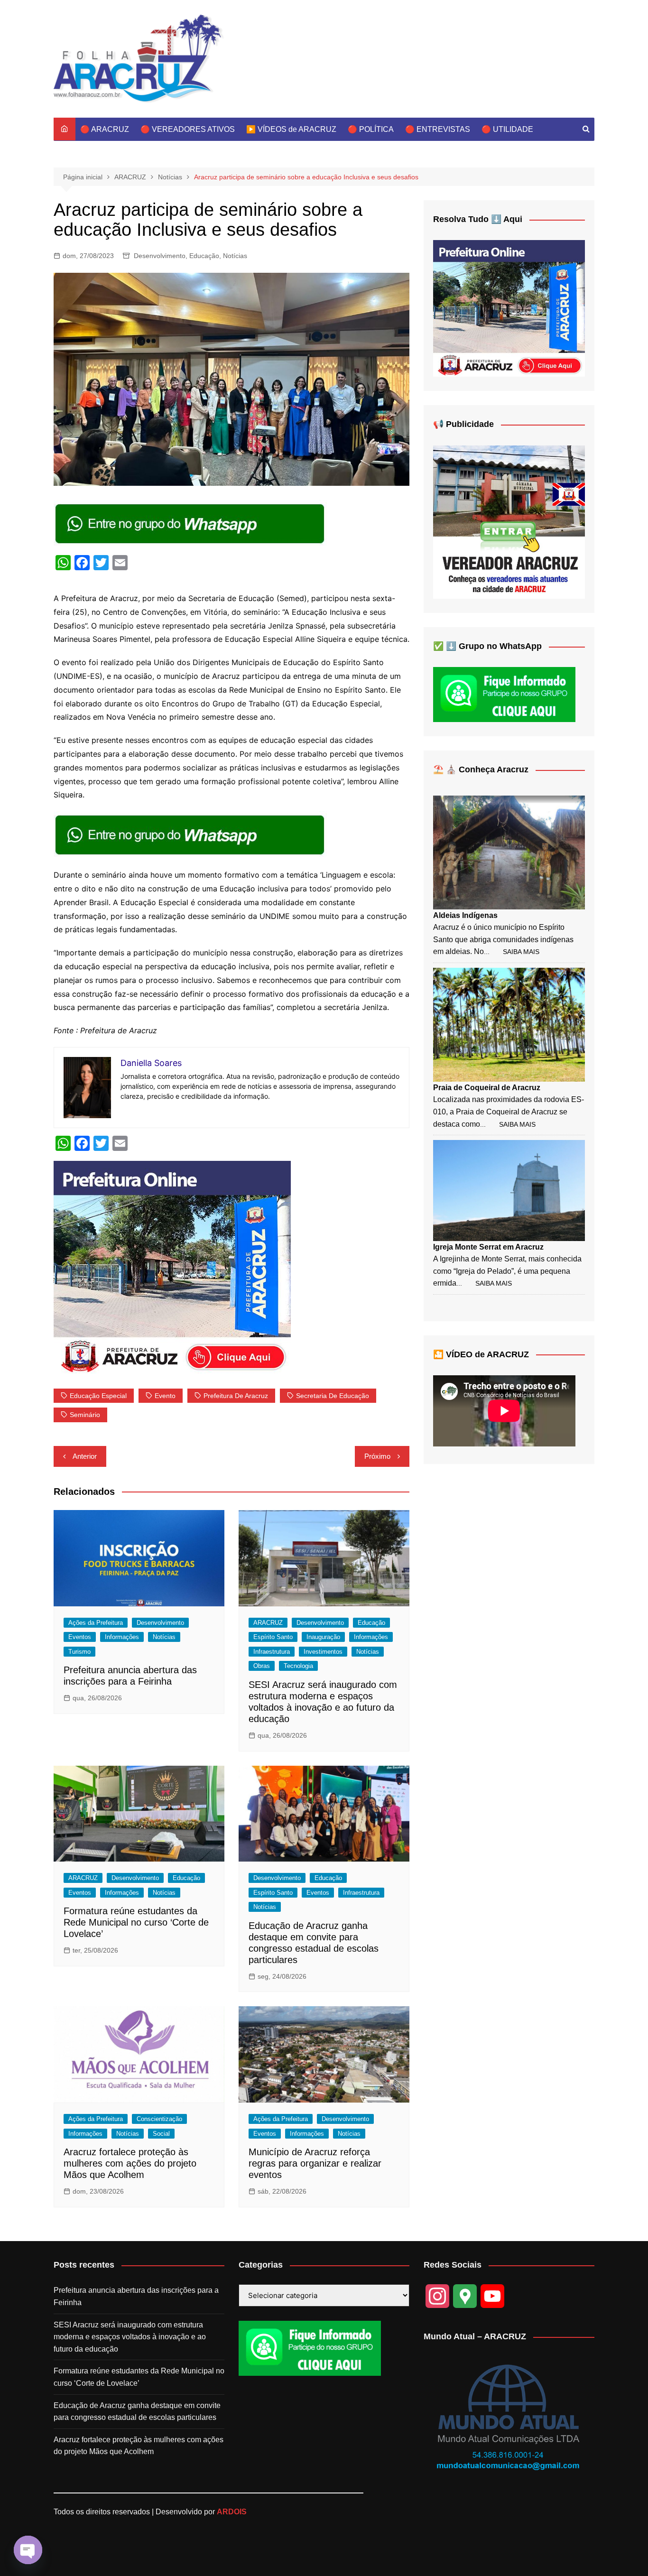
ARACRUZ (268, 1623)
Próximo (377, 1456)
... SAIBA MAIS (512, 952)
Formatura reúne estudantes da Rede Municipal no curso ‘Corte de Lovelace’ (136, 1922)
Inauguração (323, 1637)
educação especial (98, 1396)
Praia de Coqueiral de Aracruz (487, 1088)
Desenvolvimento (160, 256)
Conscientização (159, 2119)
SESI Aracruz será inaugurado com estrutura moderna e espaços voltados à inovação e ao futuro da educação (130, 2337)
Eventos (80, 1637)
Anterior (85, 1456)
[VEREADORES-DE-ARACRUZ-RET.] (509, 522)
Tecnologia (298, 1666)
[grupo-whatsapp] (191, 523)
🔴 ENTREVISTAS (438, 129)
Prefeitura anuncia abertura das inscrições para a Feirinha (136, 2296)
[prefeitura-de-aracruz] (172, 1267)
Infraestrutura (272, 1652)
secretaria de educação (333, 1396)
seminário (85, 1415)
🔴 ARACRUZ (105, 129)
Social (161, 2134)
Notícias (235, 256)
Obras (262, 1666)
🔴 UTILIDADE (507, 129)
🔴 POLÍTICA (371, 129)
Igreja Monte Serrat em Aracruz (488, 1247)
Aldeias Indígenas (465, 915)
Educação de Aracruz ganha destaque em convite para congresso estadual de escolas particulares (137, 2412)
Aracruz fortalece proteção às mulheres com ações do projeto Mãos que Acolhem (130, 2163)
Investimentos (323, 1652)
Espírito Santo (273, 1637)
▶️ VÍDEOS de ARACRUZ (291, 129)
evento (165, 1396)
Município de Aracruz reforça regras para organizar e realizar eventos (315, 2163)
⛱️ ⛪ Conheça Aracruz (481, 769)
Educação (204, 256)
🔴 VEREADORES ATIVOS (188, 129)
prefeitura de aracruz (236, 1396)
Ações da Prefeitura (96, 1623)
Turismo (79, 1652)
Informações (122, 1637)
